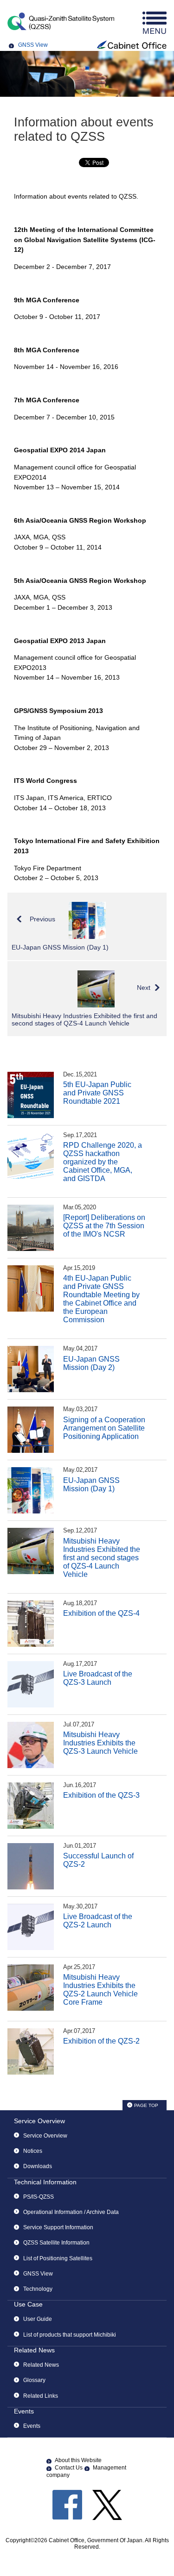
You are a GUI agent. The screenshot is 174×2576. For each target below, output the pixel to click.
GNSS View (33, 45)
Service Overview (39, 2121)
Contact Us (69, 2468)
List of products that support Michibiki (70, 2335)
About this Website (78, 2460)
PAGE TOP (146, 2105)
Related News (34, 2350)
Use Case (28, 2304)
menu (155, 23)
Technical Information (45, 2182)
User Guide (38, 2319)
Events (24, 2411)
